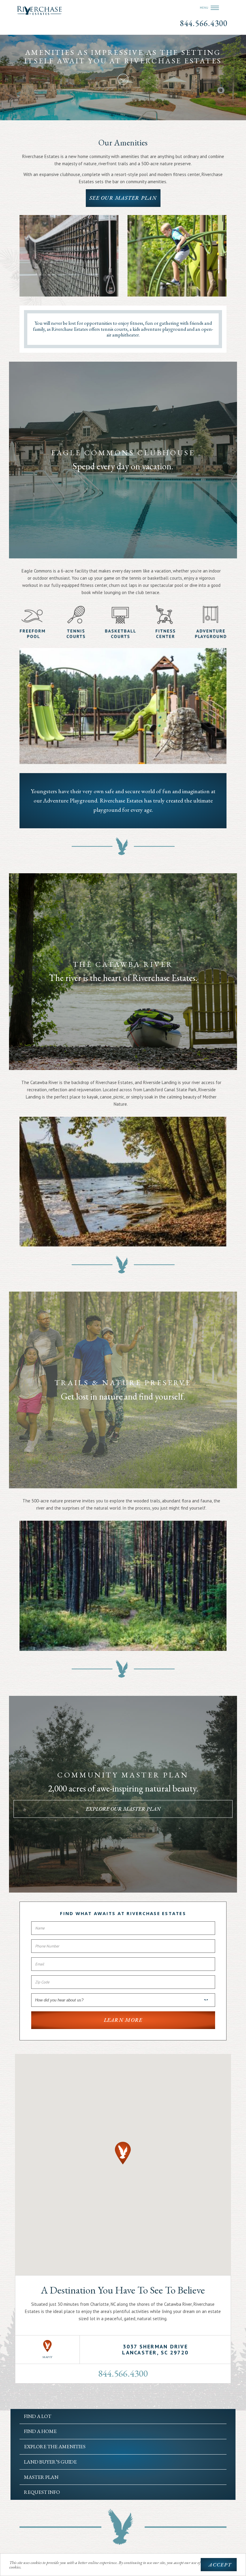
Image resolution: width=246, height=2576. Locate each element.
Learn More (123, 2020)
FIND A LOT (38, 2416)
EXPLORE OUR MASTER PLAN (123, 1808)
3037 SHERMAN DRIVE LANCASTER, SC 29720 (155, 2349)
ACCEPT (220, 2565)
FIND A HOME (40, 2431)
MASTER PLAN (41, 2477)
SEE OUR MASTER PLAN (123, 198)
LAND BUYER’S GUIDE (50, 2462)
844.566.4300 (204, 23)
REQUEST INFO (42, 2492)
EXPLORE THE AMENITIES (55, 2446)
